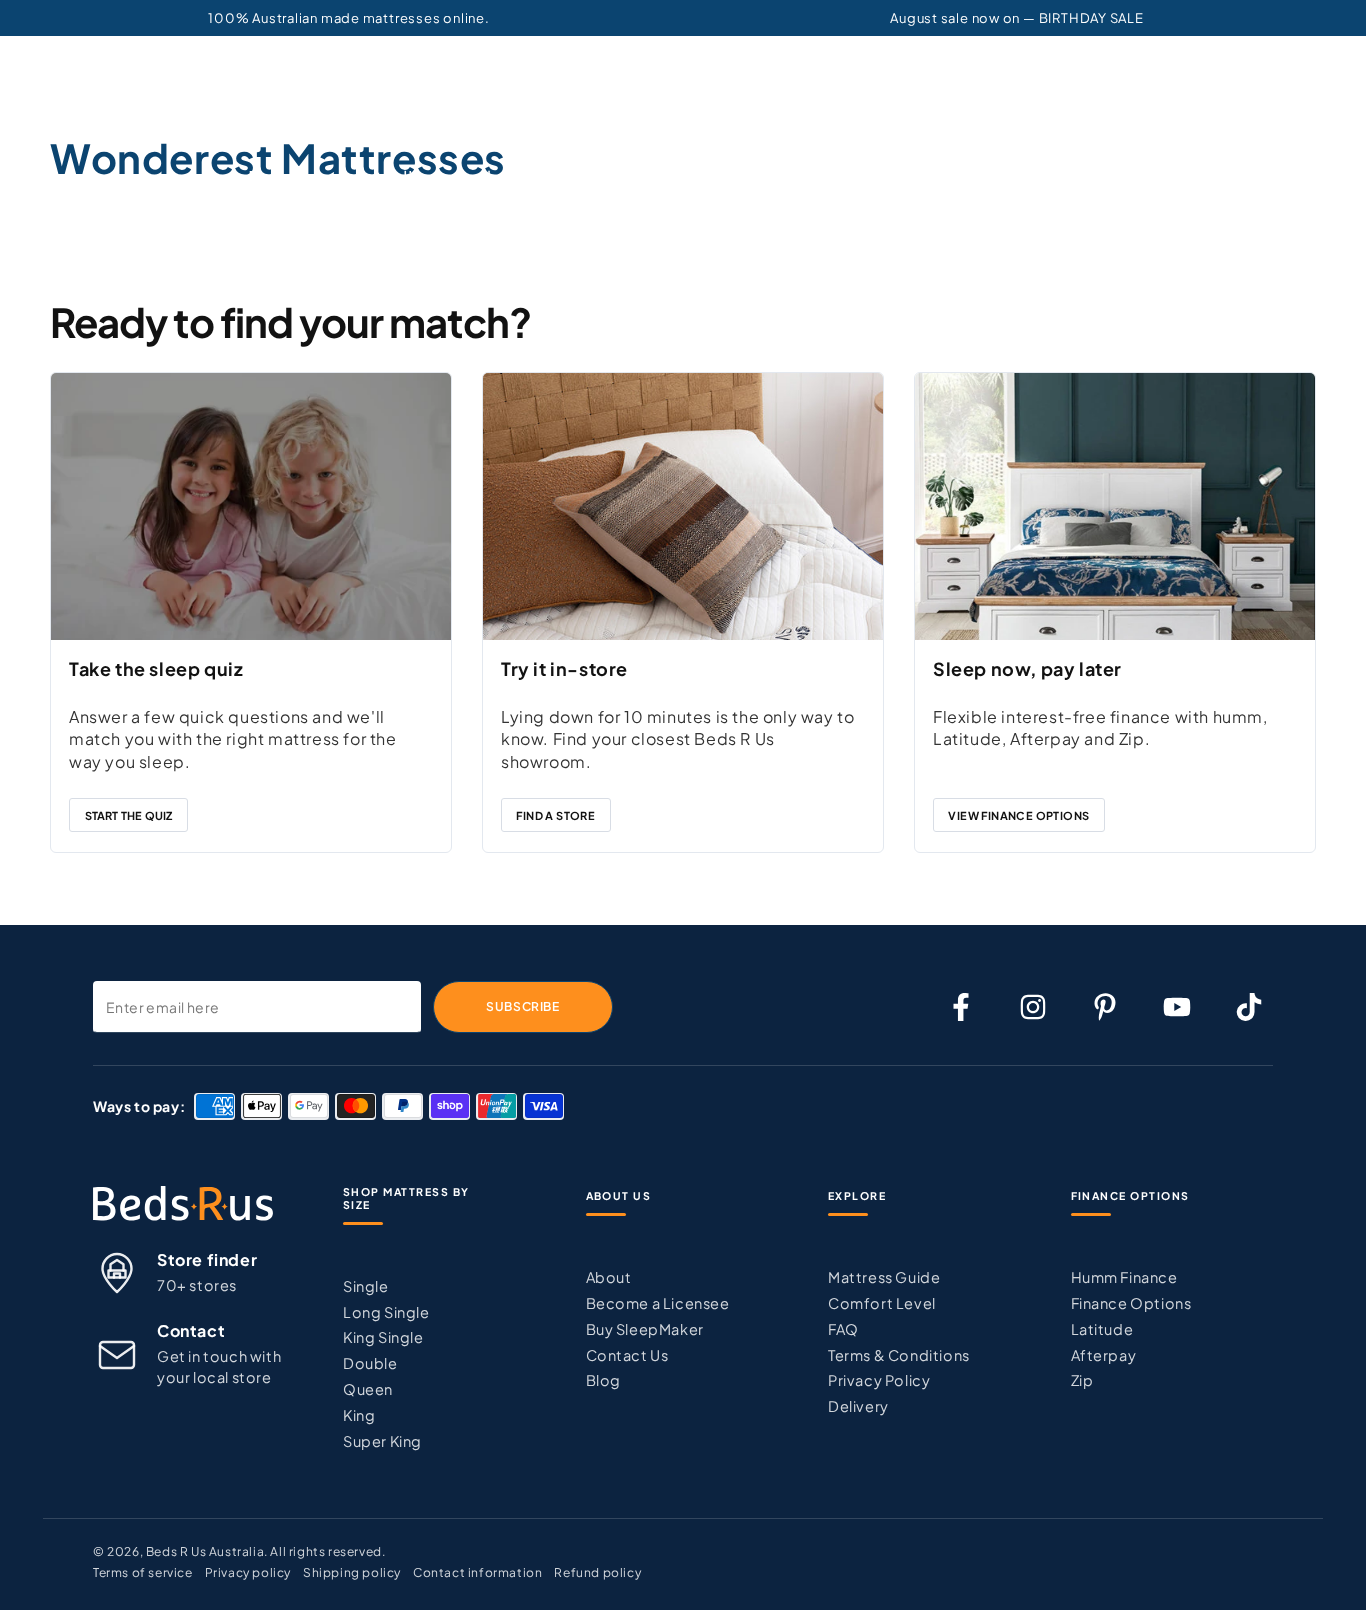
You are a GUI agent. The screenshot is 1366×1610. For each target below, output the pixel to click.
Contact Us (627, 1355)
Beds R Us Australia (205, 1551)
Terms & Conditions (899, 1355)
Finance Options (1131, 1303)
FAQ (843, 1329)
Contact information (477, 1572)
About (609, 1277)
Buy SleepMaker (645, 1329)
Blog (603, 1380)
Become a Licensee (658, 1303)
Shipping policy (352, 1572)
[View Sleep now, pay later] (1115, 506)
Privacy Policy (879, 1380)
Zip (1082, 1380)
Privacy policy (248, 1572)
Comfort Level (882, 1303)
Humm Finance (1124, 1277)
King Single (383, 1337)
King (359, 1415)
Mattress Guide (884, 1277)
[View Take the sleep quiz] (251, 506)
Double (370, 1363)
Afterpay (1104, 1355)
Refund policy (597, 1572)
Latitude (1102, 1329)
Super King (382, 1441)
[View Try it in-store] (683, 506)
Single (366, 1286)
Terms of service (143, 1572)
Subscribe (522, 1006)
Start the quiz (129, 815)
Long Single (386, 1312)
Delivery (858, 1406)
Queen (368, 1389)
